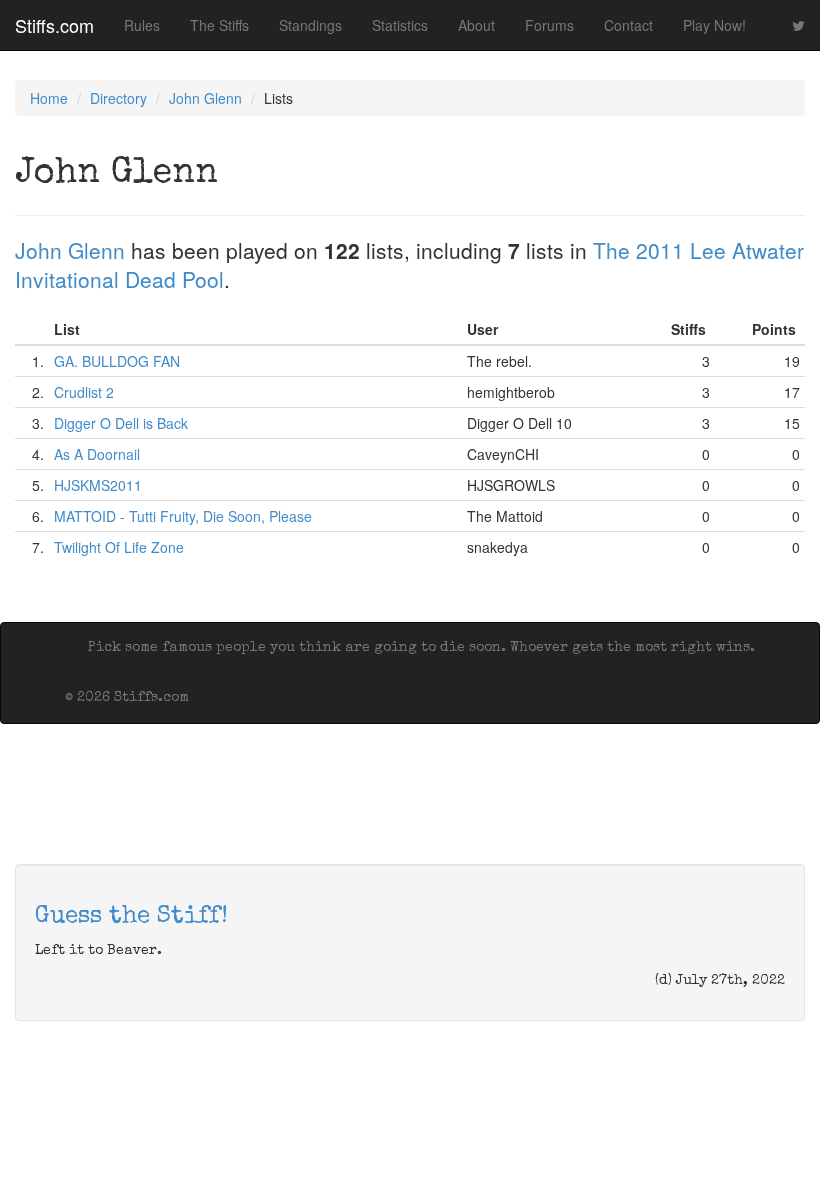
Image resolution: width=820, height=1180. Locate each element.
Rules (142, 25)
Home (49, 98)
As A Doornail (97, 454)
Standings (310, 25)
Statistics (400, 25)
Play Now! (714, 25)
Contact (628, 25)
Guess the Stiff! (131, 917)
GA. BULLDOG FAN (117, 361)
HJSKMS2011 (98, 485)
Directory (118, 98)
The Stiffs (219, 25)
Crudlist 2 (84, 392)
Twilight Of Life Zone (119, 547)
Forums (549, 25)
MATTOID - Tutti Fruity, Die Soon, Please (183, 516)
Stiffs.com (54, 25)
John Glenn (205, 98)
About (476, 25)
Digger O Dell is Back (121, 423)
